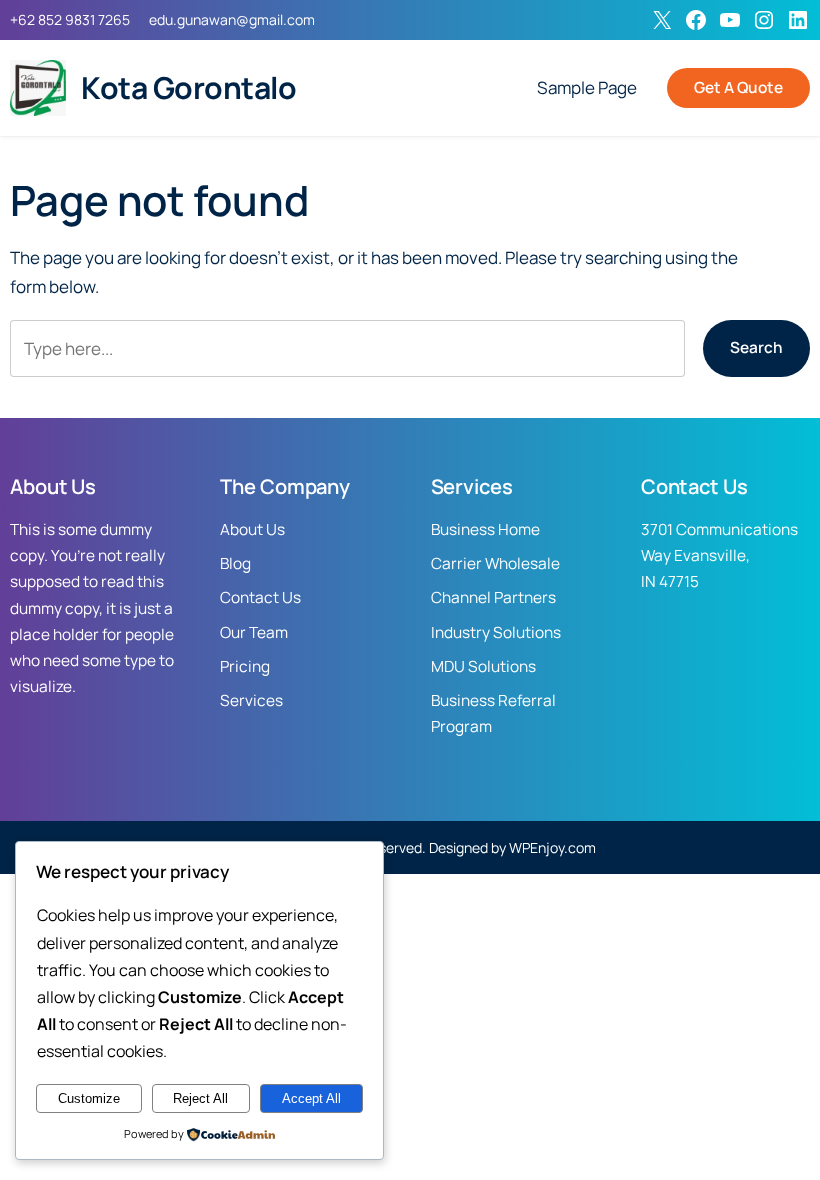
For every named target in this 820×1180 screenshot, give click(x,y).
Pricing (245, 666)
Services (251, 700)
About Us (252, 529)
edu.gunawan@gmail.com (232, 19)
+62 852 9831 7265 (70, 19)
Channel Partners (493, 597)
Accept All (311, 1098)
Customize (89, 1098)
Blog (235, 563)
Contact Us (260, 597)
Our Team (254, 632)
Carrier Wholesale (495, 563)
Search (756, 347)
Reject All (200, 1098)
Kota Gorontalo (188, 87)
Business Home (485, 529)
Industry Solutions (496, 632)
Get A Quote (738, 87)
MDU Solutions (483, 666)
